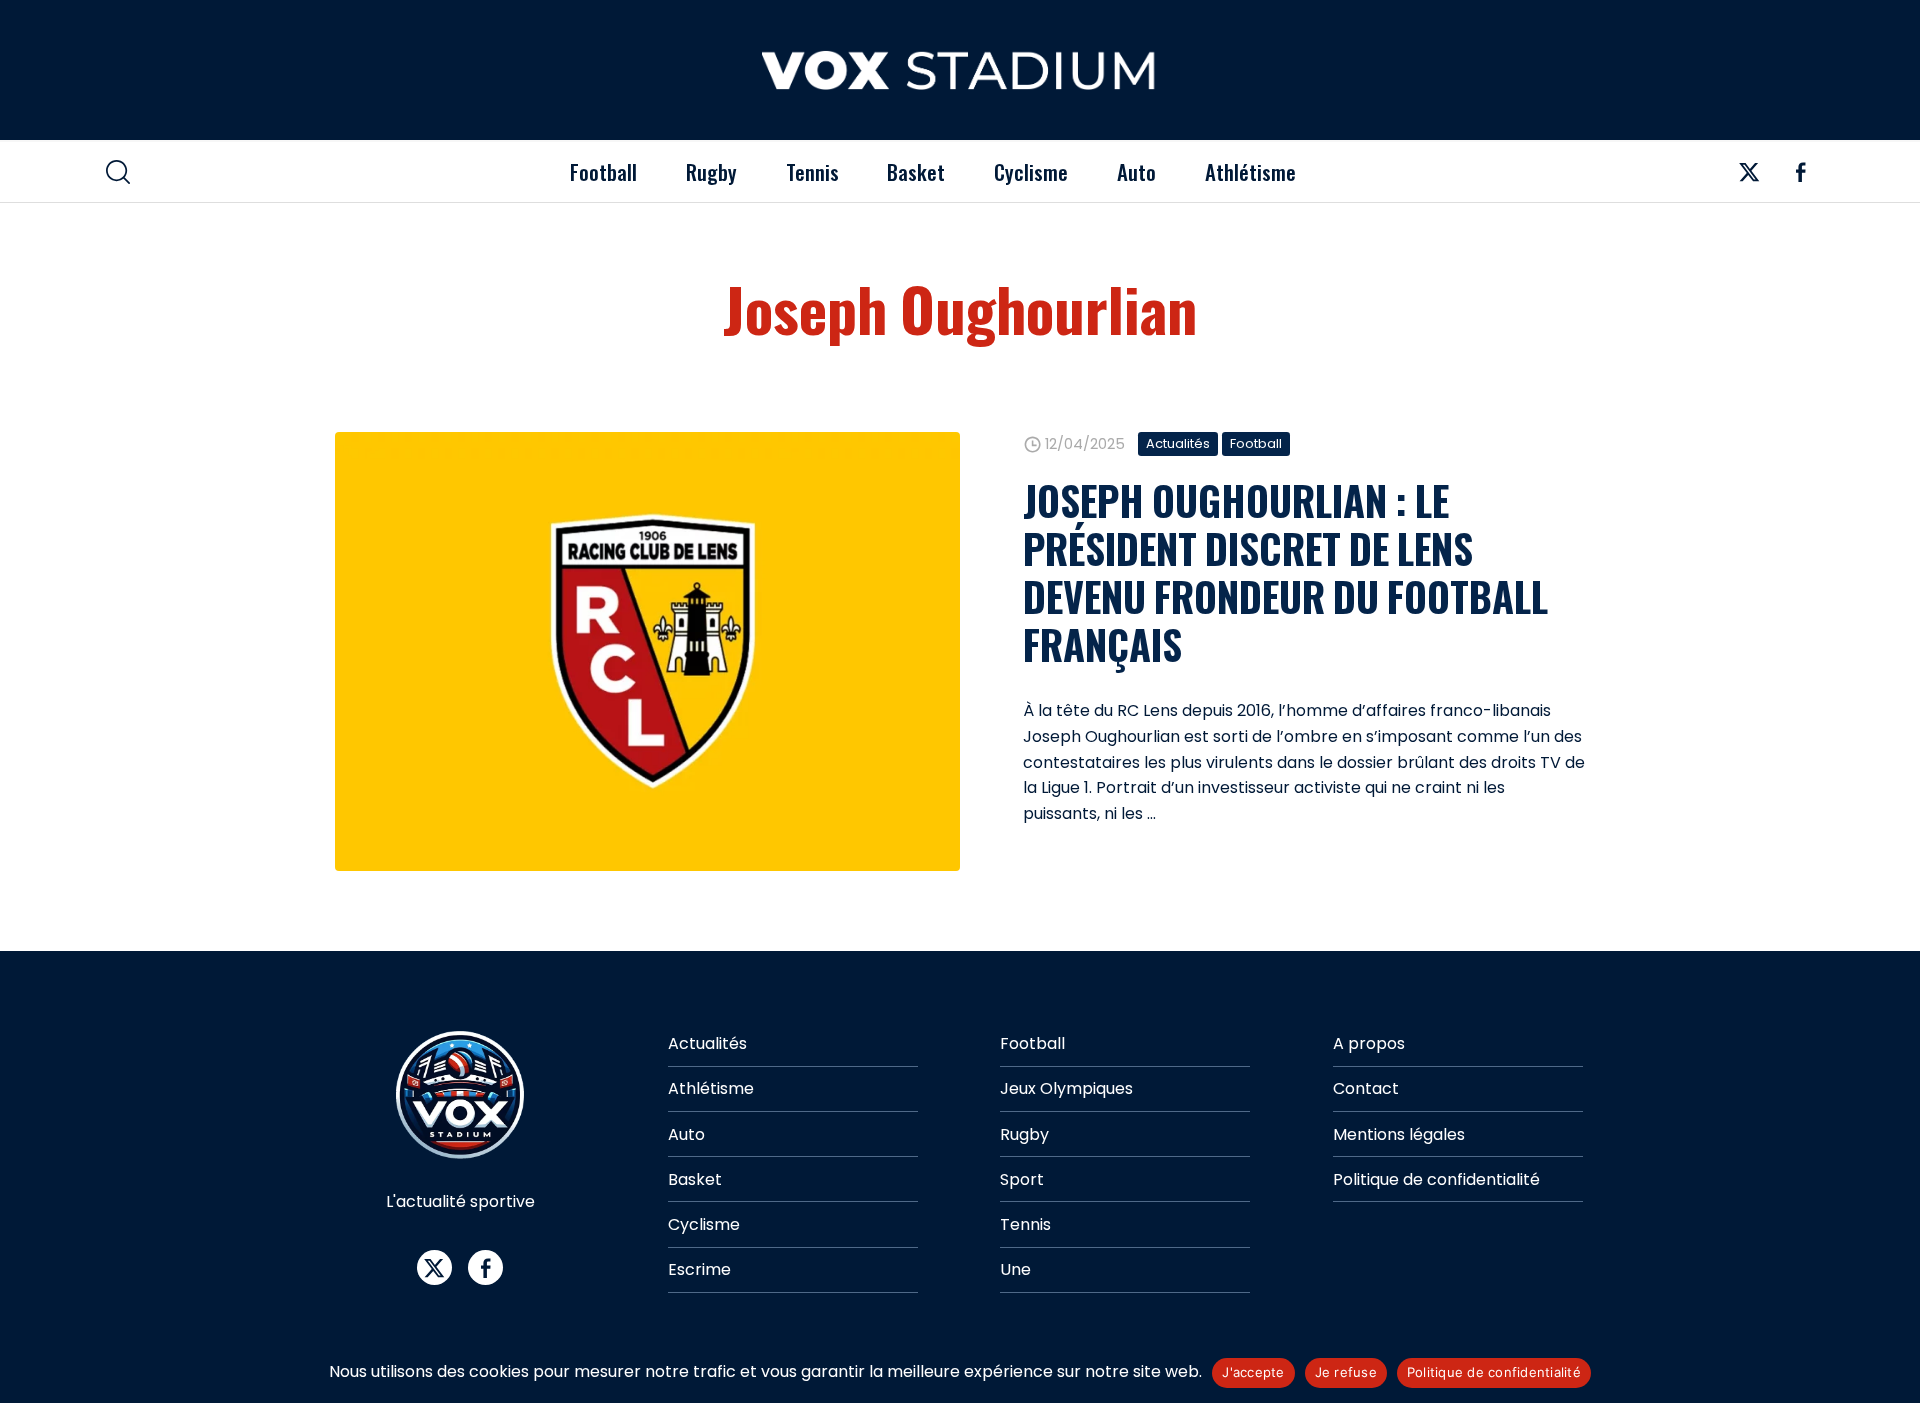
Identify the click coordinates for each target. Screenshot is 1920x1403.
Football (603, 171)
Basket (916, 171)
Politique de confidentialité (1436, 1179)
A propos (1369, 1043)
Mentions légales (1399, 1134)
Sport (1022, 1179)
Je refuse (1346, 1372)
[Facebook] (1800, 177)
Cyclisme (1031, 171)
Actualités (1178, 443)
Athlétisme (1250, 171)
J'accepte (1253, 1372)
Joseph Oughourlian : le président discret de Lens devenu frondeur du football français (1285, 572)
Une (1015, 1269)
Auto (1136, 171)
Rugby (711, 171)
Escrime (699, 1269)
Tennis (812, 171)
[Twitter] (1749, 177)
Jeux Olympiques (1066, 1088)
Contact (1366, 1088)
